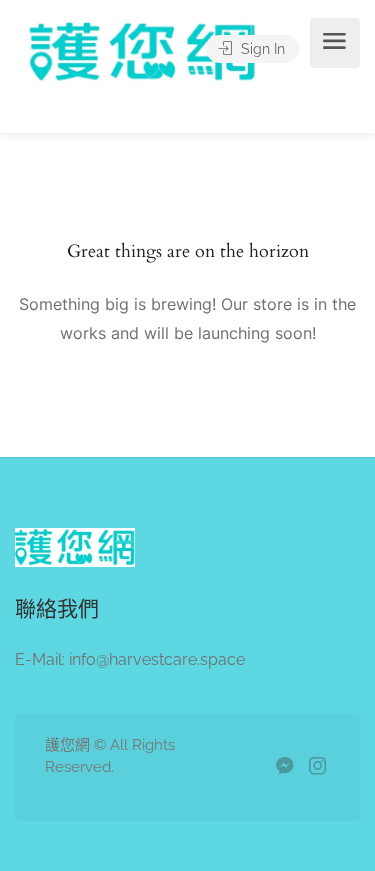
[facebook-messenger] (284, 767)
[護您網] (152, 78)
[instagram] (317, 767)
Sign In (261, 49)
